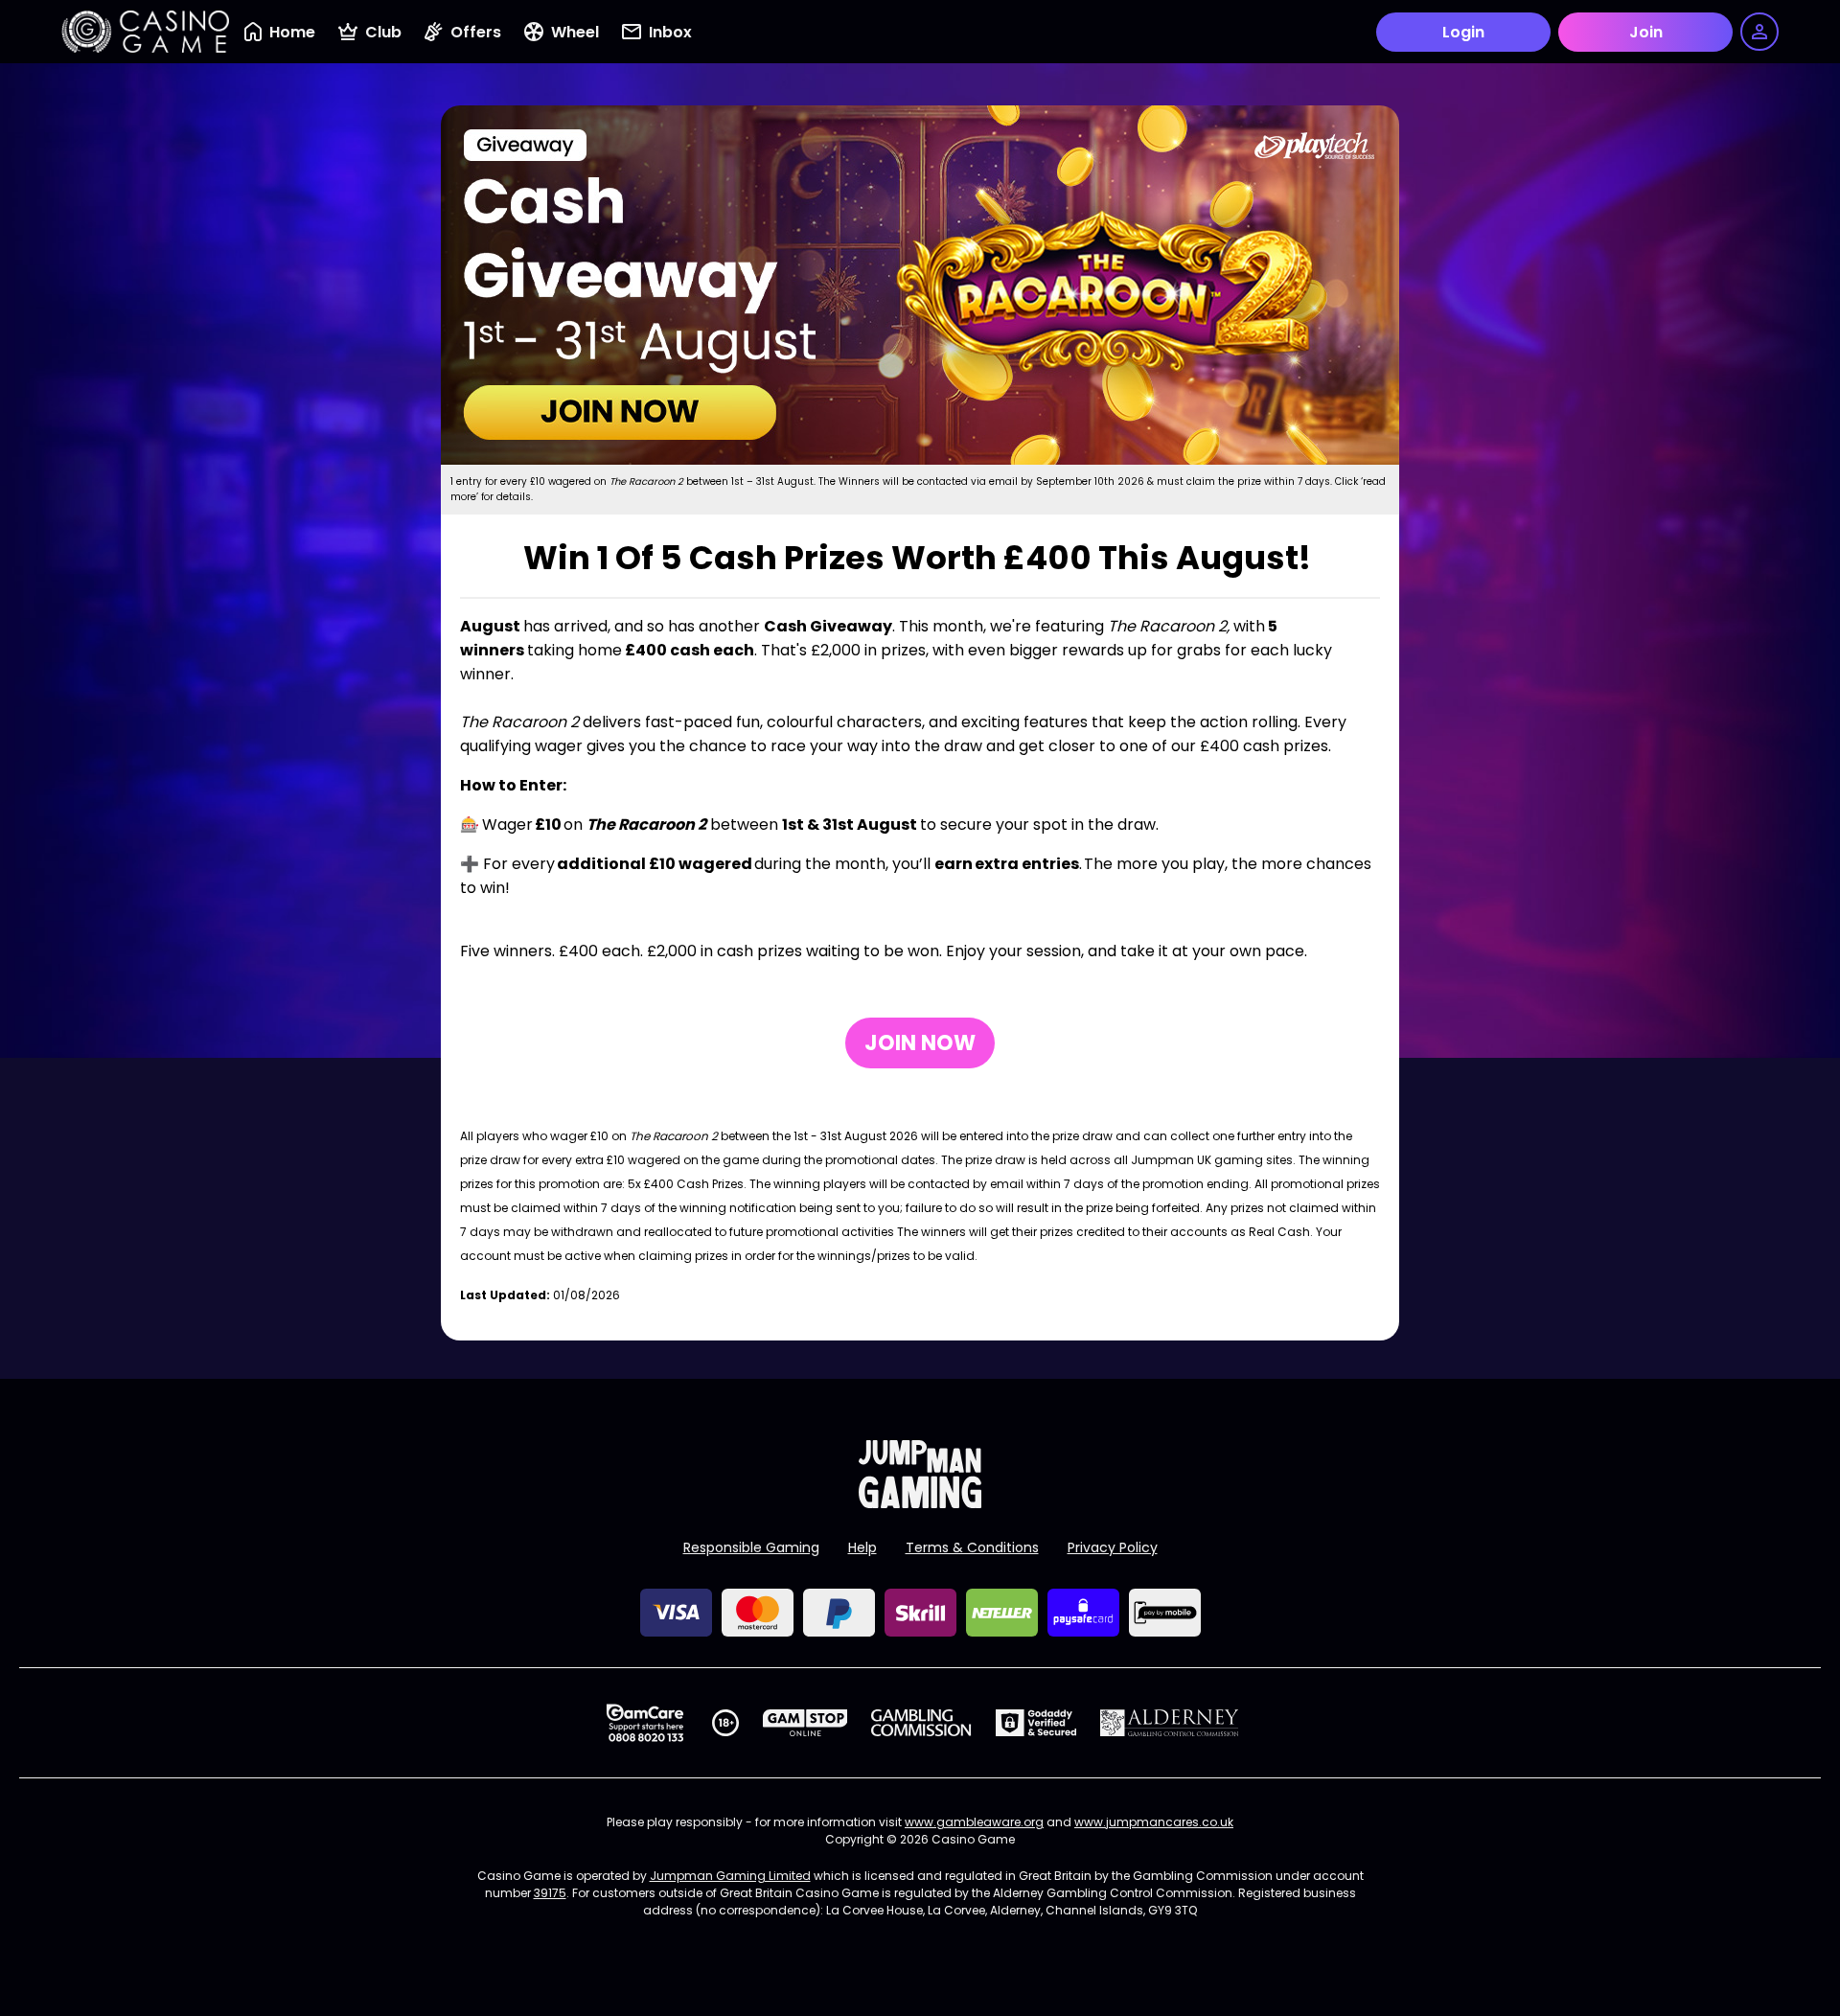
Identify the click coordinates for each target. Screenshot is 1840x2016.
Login (1463, 32)
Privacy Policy (1113, 1547)
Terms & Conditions (972, 1547)
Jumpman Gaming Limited (730, 1876)
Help (862, 1547)
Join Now (920, 1043)
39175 (550, 1893)
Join (1646, 32)
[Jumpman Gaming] (920, 1503)
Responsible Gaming (751, 1547)
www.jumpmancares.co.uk (1154, 1822)
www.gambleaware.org (974, 1822)
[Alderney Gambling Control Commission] (1170, 1723)
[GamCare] (645, 1723)
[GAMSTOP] (805, 1723)
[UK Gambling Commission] (921, 1723)
